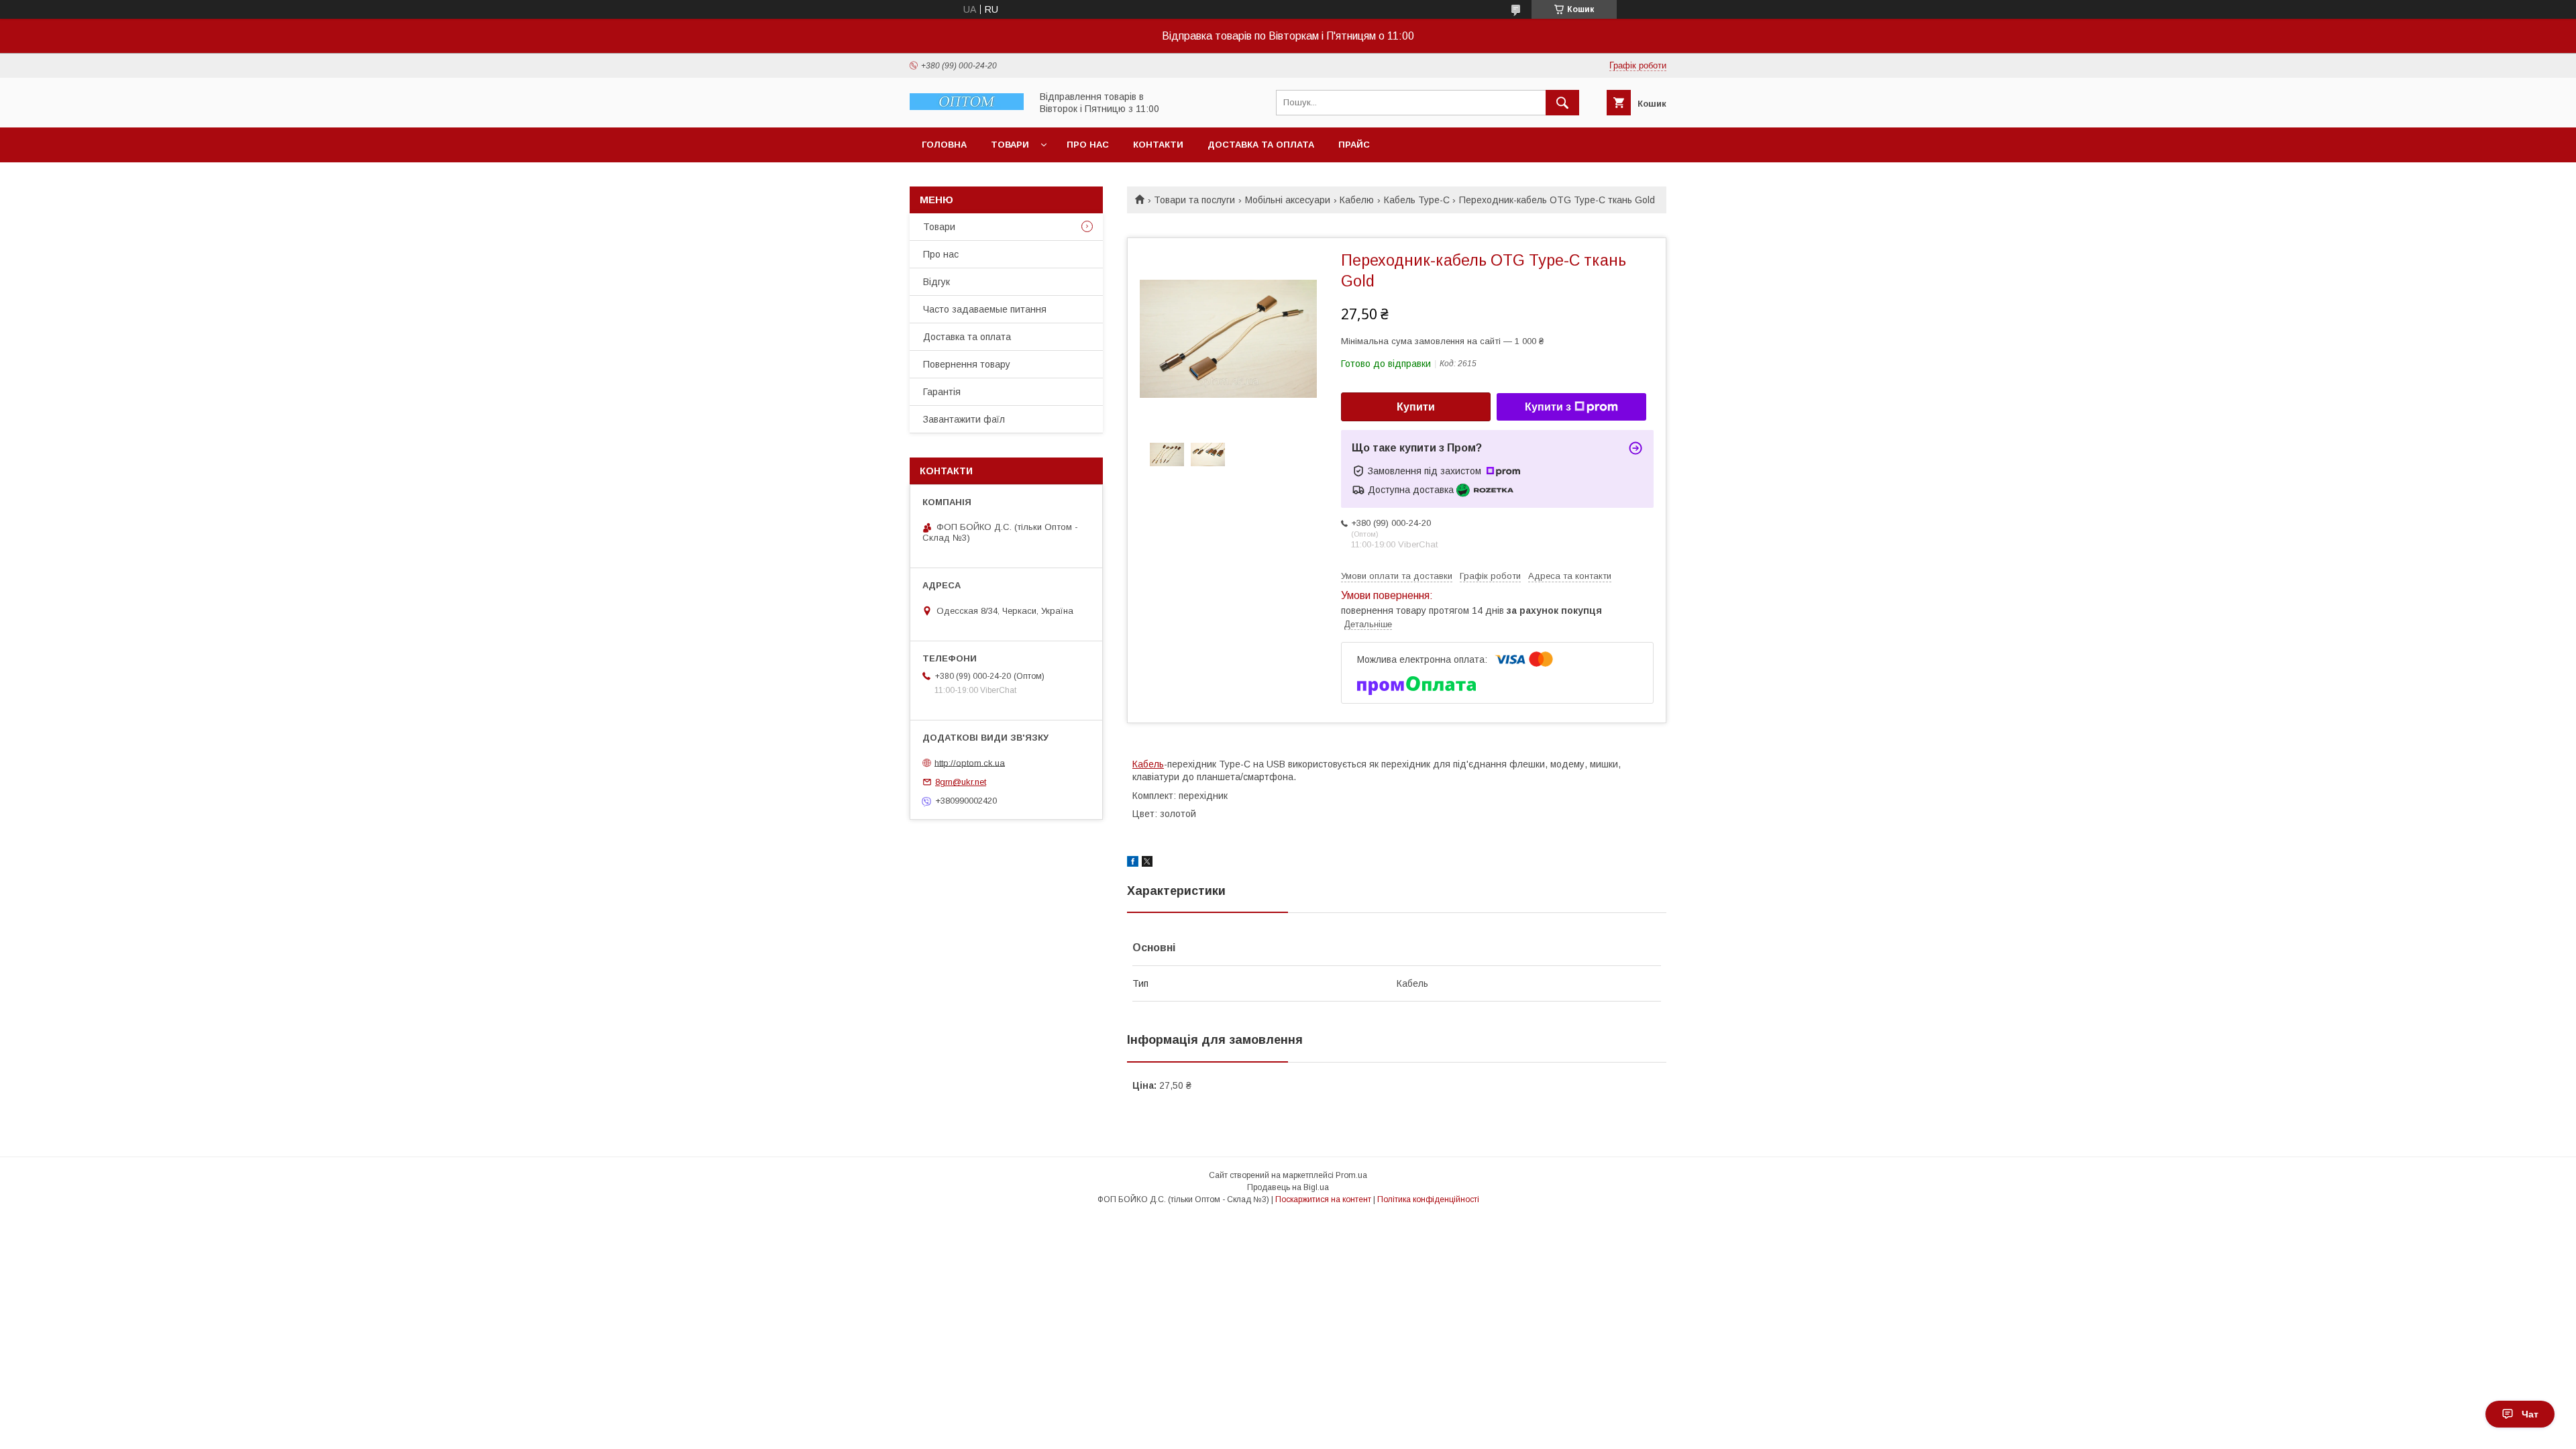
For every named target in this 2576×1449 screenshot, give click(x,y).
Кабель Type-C (1417, 200)
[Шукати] (1562, 103)
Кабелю (1357, 200)
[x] (1147, 863)
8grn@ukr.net (961, 782)
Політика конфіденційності (1428, 1199)
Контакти (1158, 145)
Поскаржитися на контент (1323, 1199)
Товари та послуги (1194, 200)
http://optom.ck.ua (970, 762)
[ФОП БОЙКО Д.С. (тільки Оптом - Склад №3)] (967, 107)
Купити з (1548, 407)
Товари (1010, 145)
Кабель (1148, 764)
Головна (944, 145)
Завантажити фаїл (964, 419)
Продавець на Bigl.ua (1288, 1187)
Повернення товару (967, 364)
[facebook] (1133, 863)
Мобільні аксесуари (1288, 200)
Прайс (1354, 145)
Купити (1416, 407)
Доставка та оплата (1261, 145)
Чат (2530, 1414)
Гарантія (942, 392)
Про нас (1088, 145)
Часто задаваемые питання (985, 309)
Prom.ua (1351, 1175)
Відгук (936, 282)
